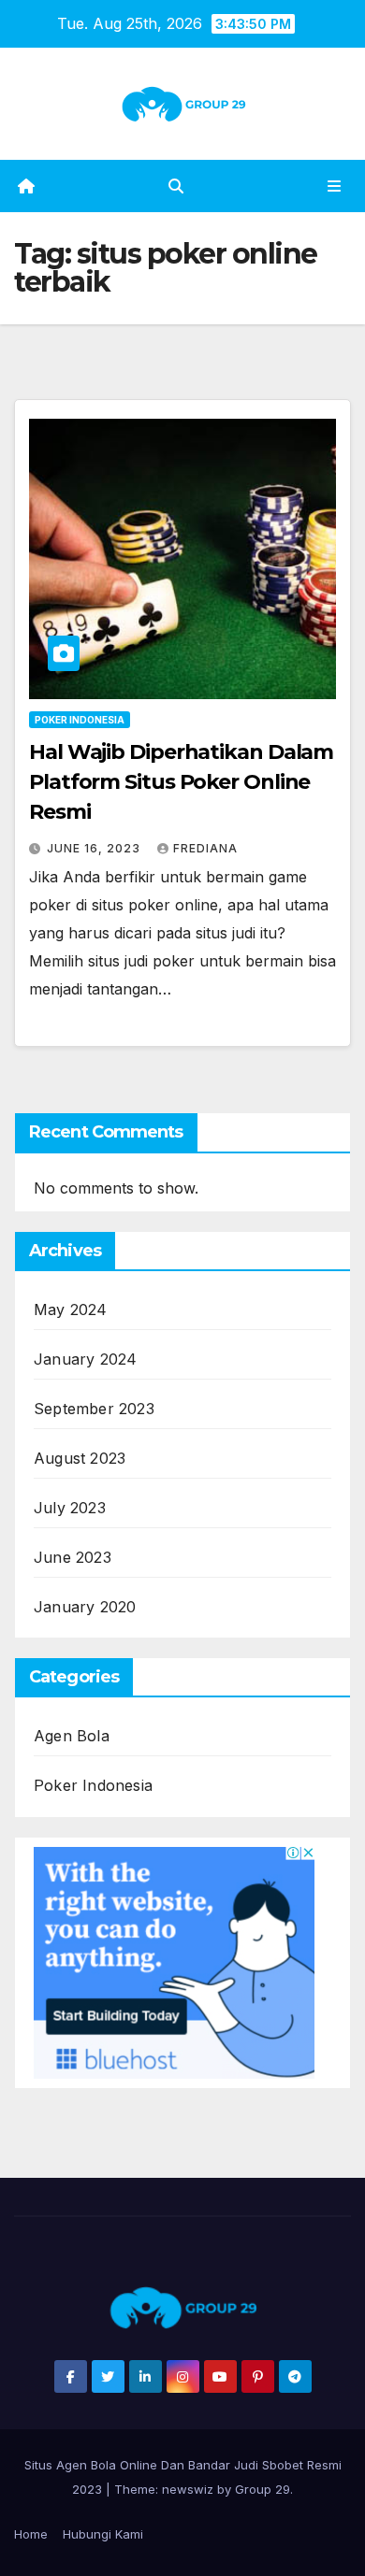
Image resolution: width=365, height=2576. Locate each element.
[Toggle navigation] (335, 186)
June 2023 (73, 1557)
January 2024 (85, 1359)
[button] (176, 186)
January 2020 (85, 1607)
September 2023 (94, 1409)
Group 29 (263, 2489)
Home (31, 2534)
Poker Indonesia (80, 720)
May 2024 (71, 1309)
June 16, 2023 (95, 848)
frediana (205, 848)
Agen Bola (72, 1736)
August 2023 (80, 1458)
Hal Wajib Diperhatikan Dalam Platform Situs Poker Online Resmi (181, 782)
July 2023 (70, 1508)
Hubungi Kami (103, 2534)
